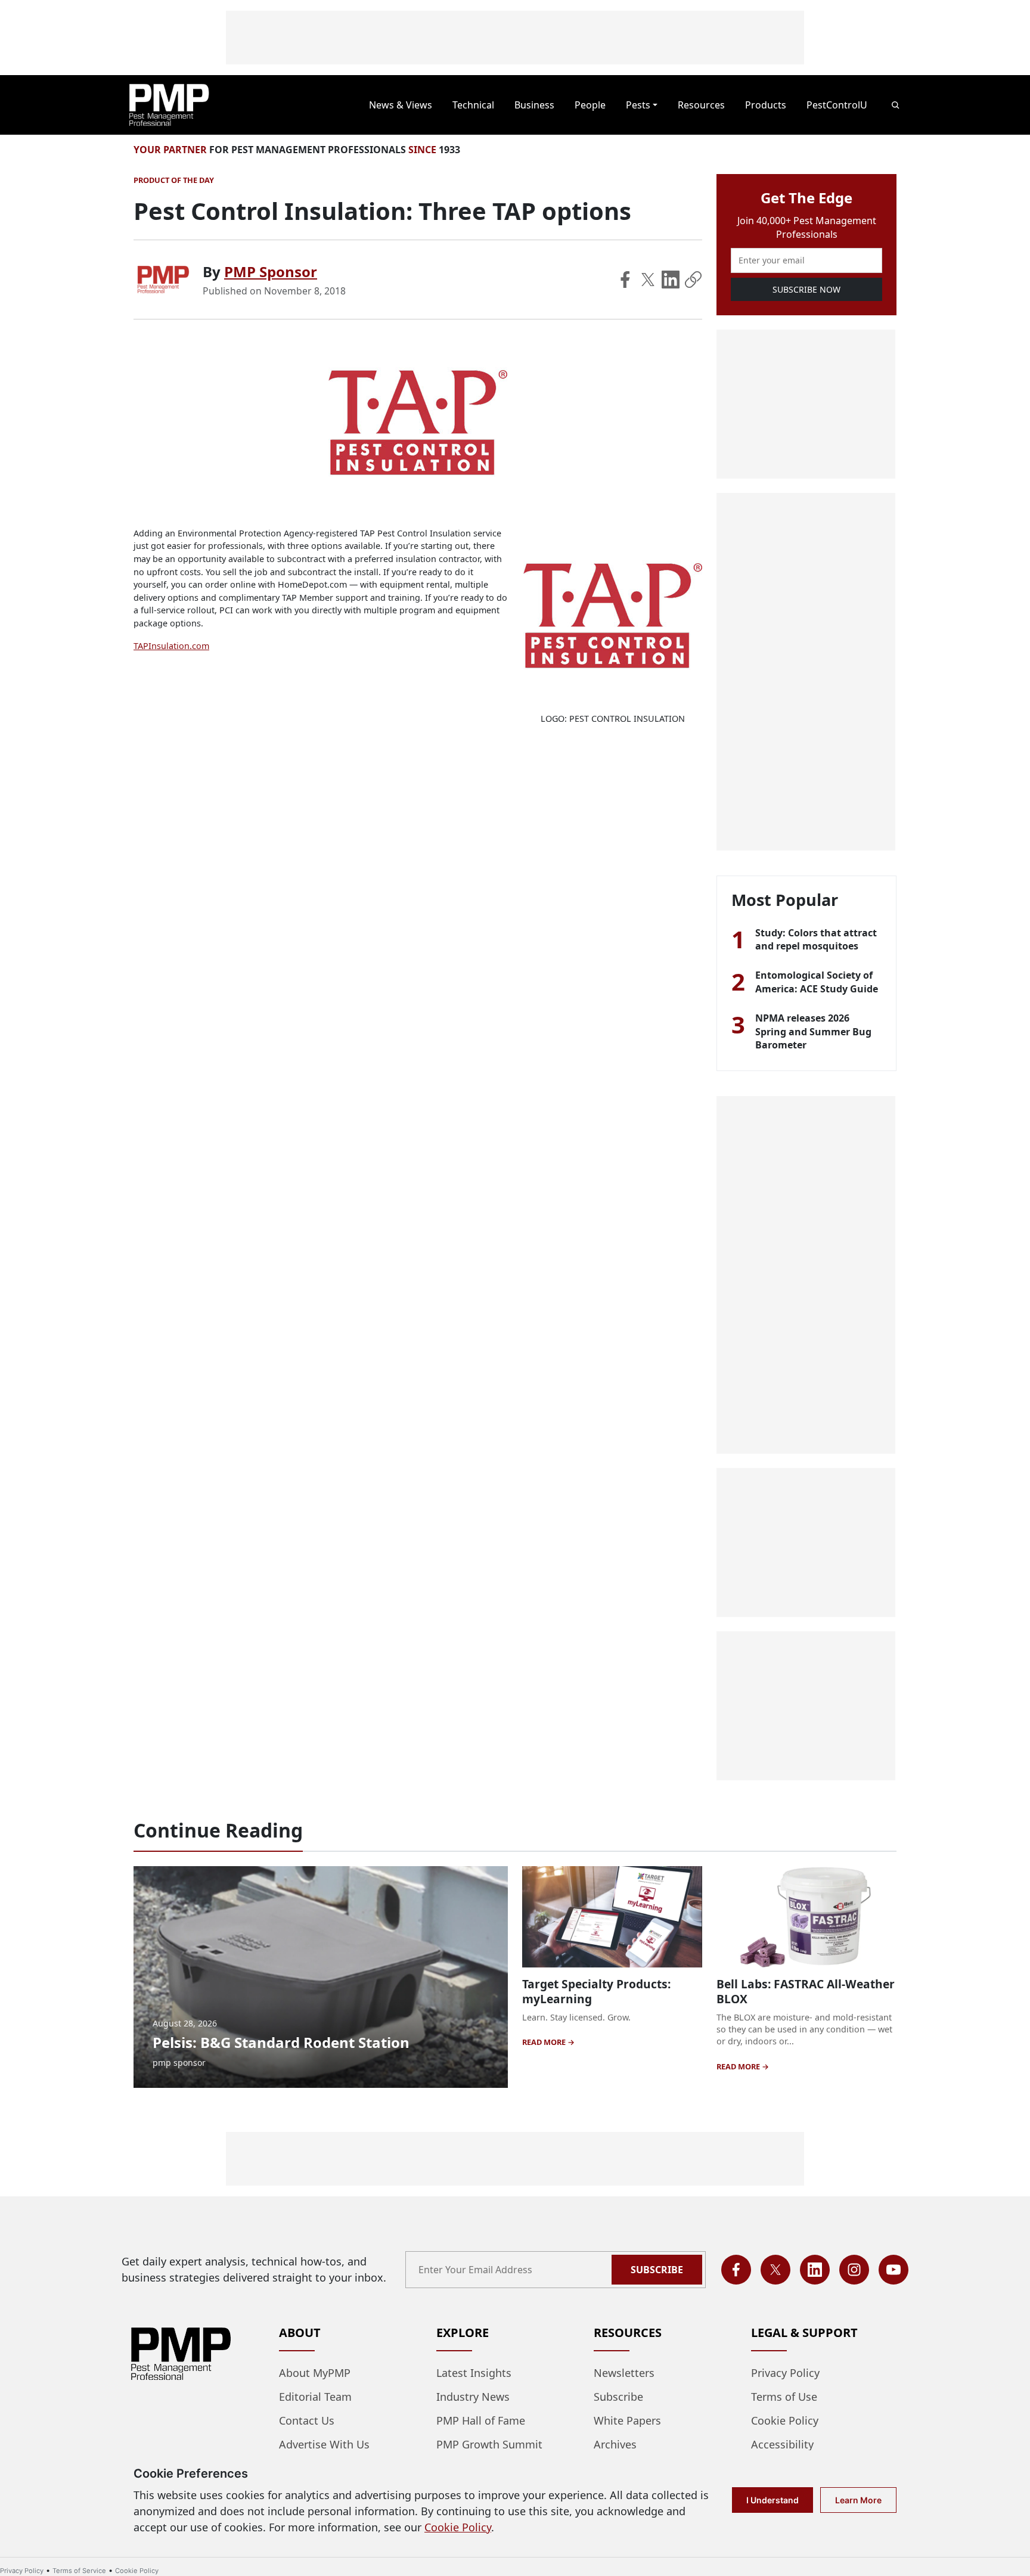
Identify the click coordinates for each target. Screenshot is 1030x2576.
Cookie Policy (785, 2420)
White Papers (627, 2420)
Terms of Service (79, 2571)
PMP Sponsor (271, 271)
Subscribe (657, 2270)
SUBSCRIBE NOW (806, 289)
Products (766, 105)
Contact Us (307, 2420)
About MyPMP (315, 2373)
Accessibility (782, 2444)
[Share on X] (648, 280)
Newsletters (624, 2373)
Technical (473, 105)
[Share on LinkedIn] (671, 280)
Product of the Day (174, 180)
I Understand (772, 2500)
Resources (701, 105)
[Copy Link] (693, 280)
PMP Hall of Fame (481, 2420)
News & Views (401, 105)
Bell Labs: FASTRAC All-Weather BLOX (806, 1991)
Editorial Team (315, 2397)
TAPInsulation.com (171, 646)
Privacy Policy (785, 2373)
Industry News (473, 2397)
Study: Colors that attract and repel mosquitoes (816, 939)
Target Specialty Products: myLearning (596, 1991)
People (590, 105)
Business (534, 105)
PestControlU (837, 105)
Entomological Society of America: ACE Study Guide (817, 982)
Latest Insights (474, 2373)
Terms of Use (784, 2397)
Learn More (858, 2500)
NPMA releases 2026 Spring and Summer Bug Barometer (813, 1031)
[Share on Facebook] (625, 280)
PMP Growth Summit (489, 2444)
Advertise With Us (324, 2444)
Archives (615, 2444)
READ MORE (545, 2042)
